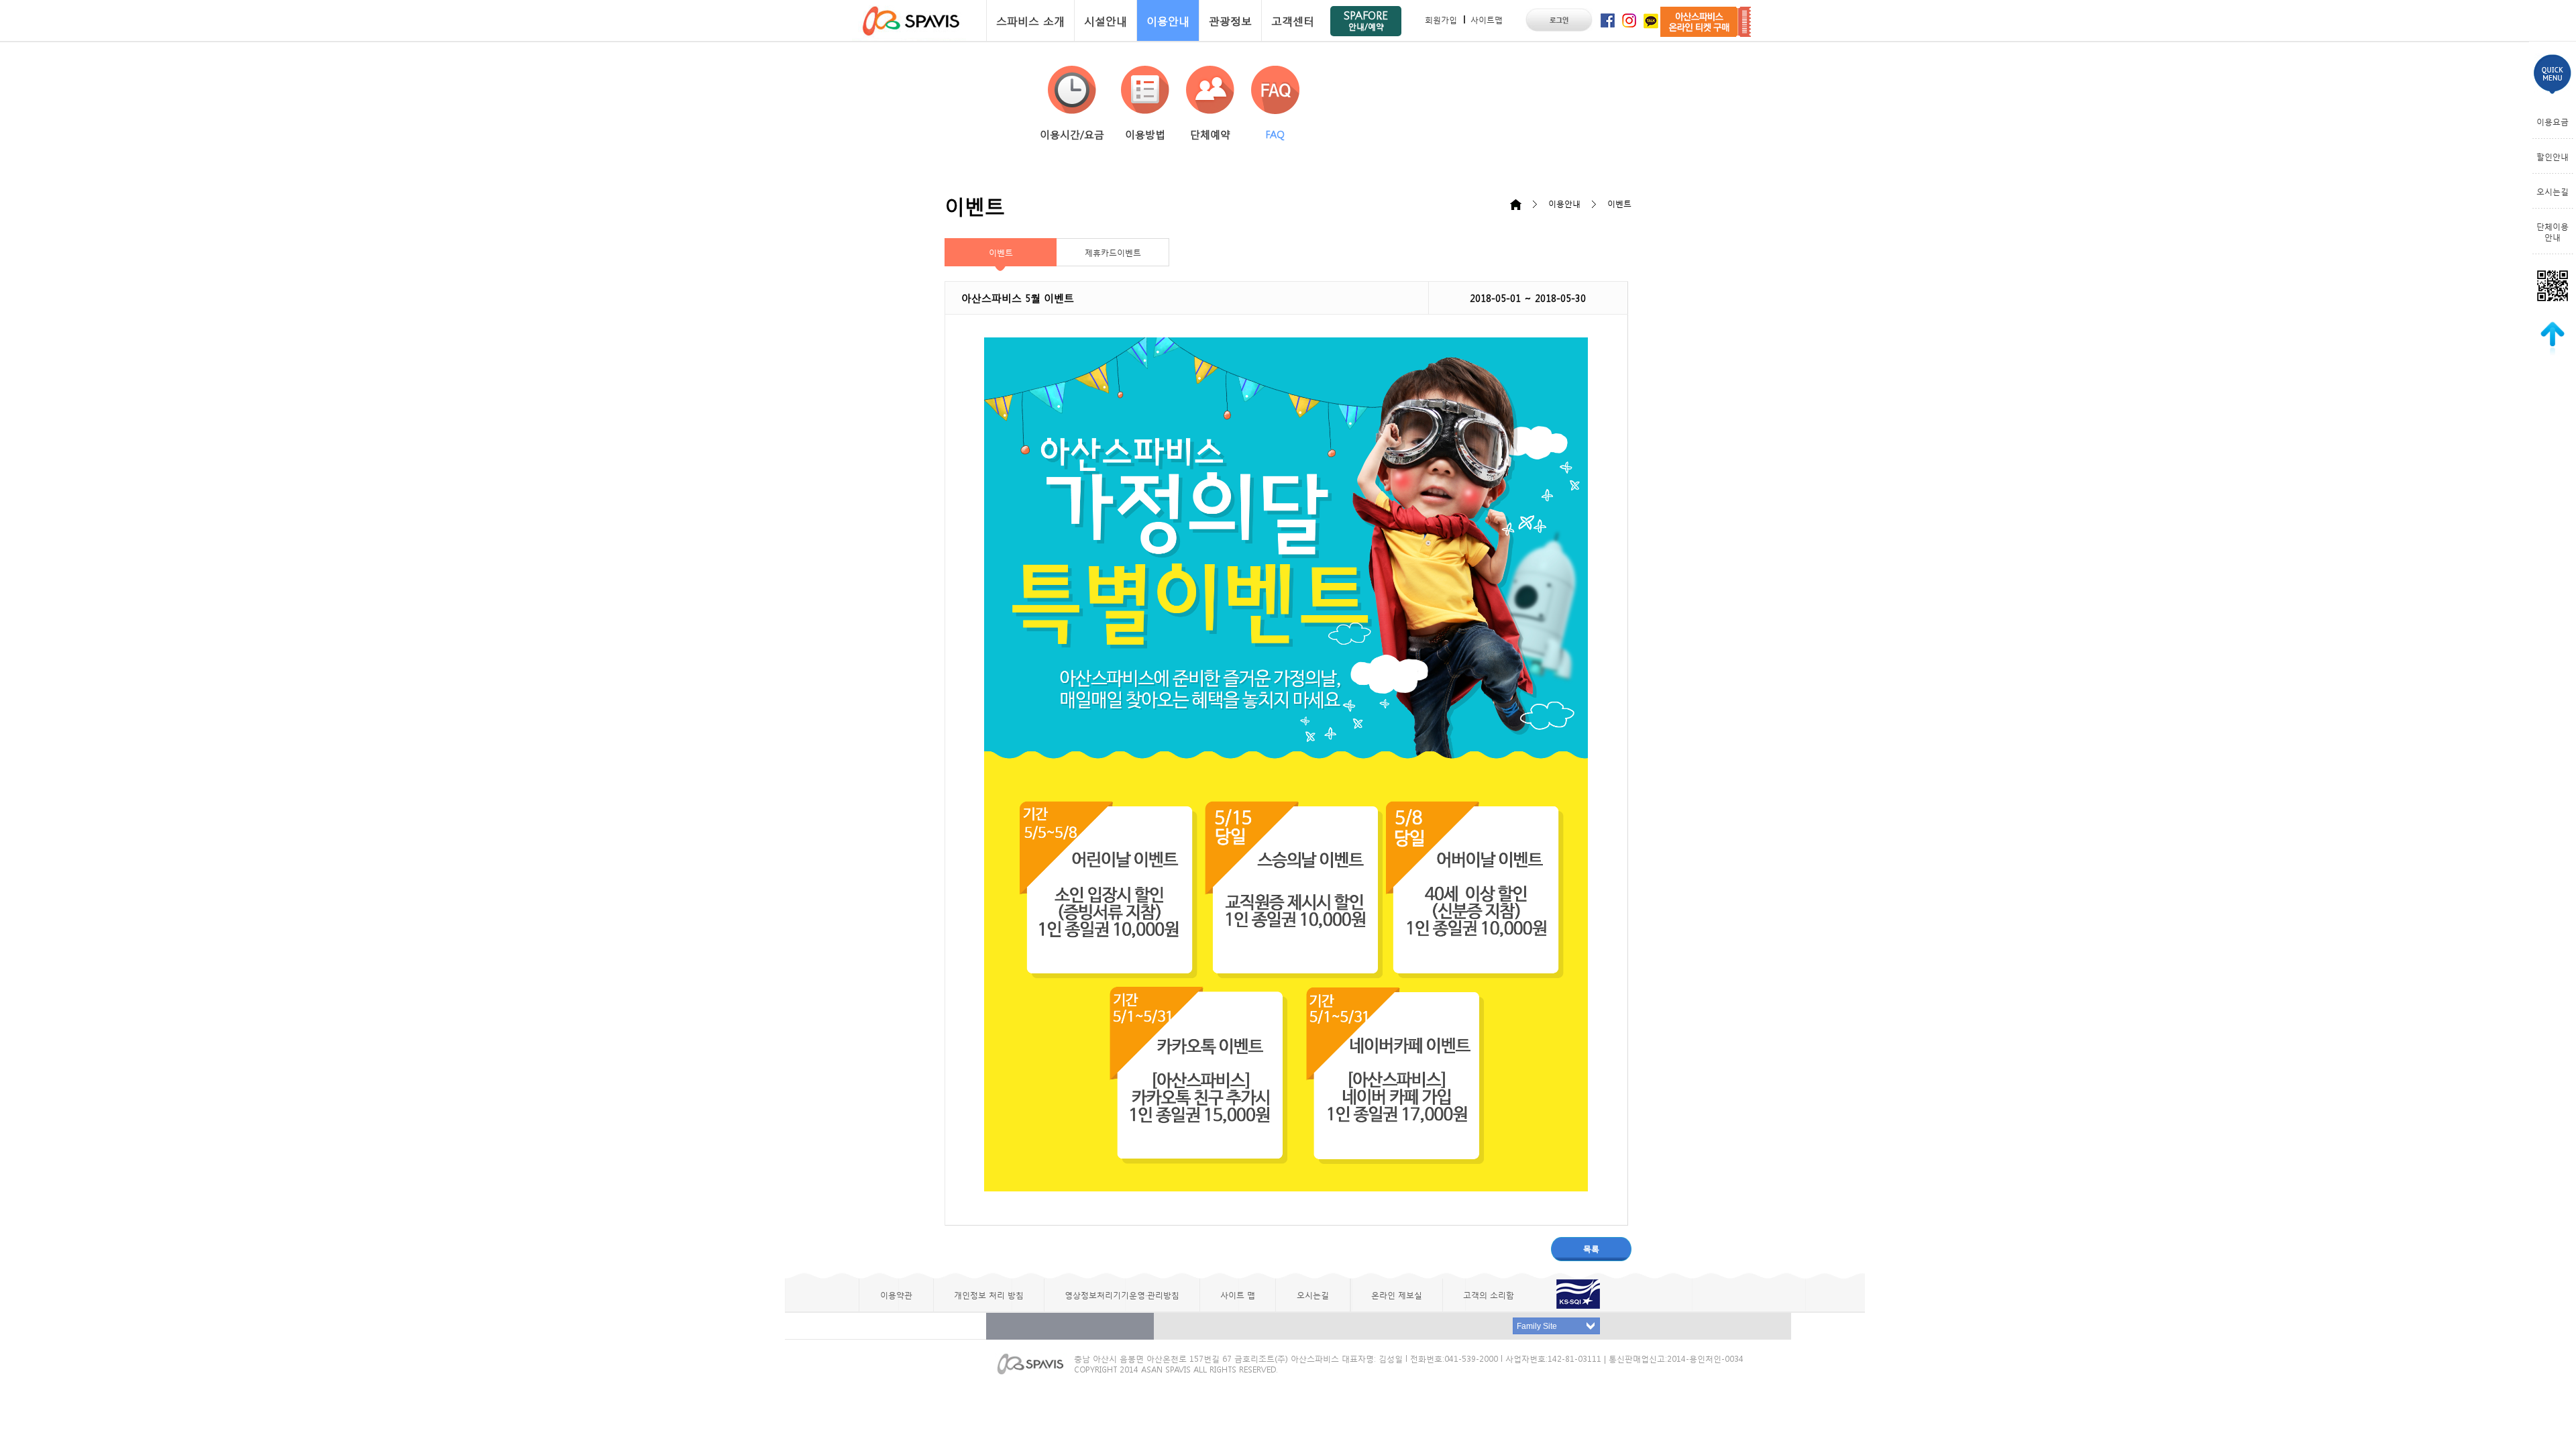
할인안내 (2553, 156)
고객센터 (1293, 20)
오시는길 (2553, 191)
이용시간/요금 (1072, 134)
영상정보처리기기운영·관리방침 (1122, 1295)
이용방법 (1145, 134)
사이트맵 (1487, 19)
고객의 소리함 (1489, 1295)
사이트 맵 (1238, 1295)
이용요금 (2553, 121)
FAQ (1275, 134)
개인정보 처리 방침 (989, 1295)
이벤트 (1001, 252)
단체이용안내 (2553, 231)
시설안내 (1106, 20)
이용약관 (896, 1295)
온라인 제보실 (1397, 1295)
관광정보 (1230, 20)
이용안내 (1168, 20)
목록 (1591, 1248)
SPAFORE (1366, 20)
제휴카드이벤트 (1113, 252)
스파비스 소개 (1030, 20)
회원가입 (1441, 19)
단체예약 (1210, 134)
